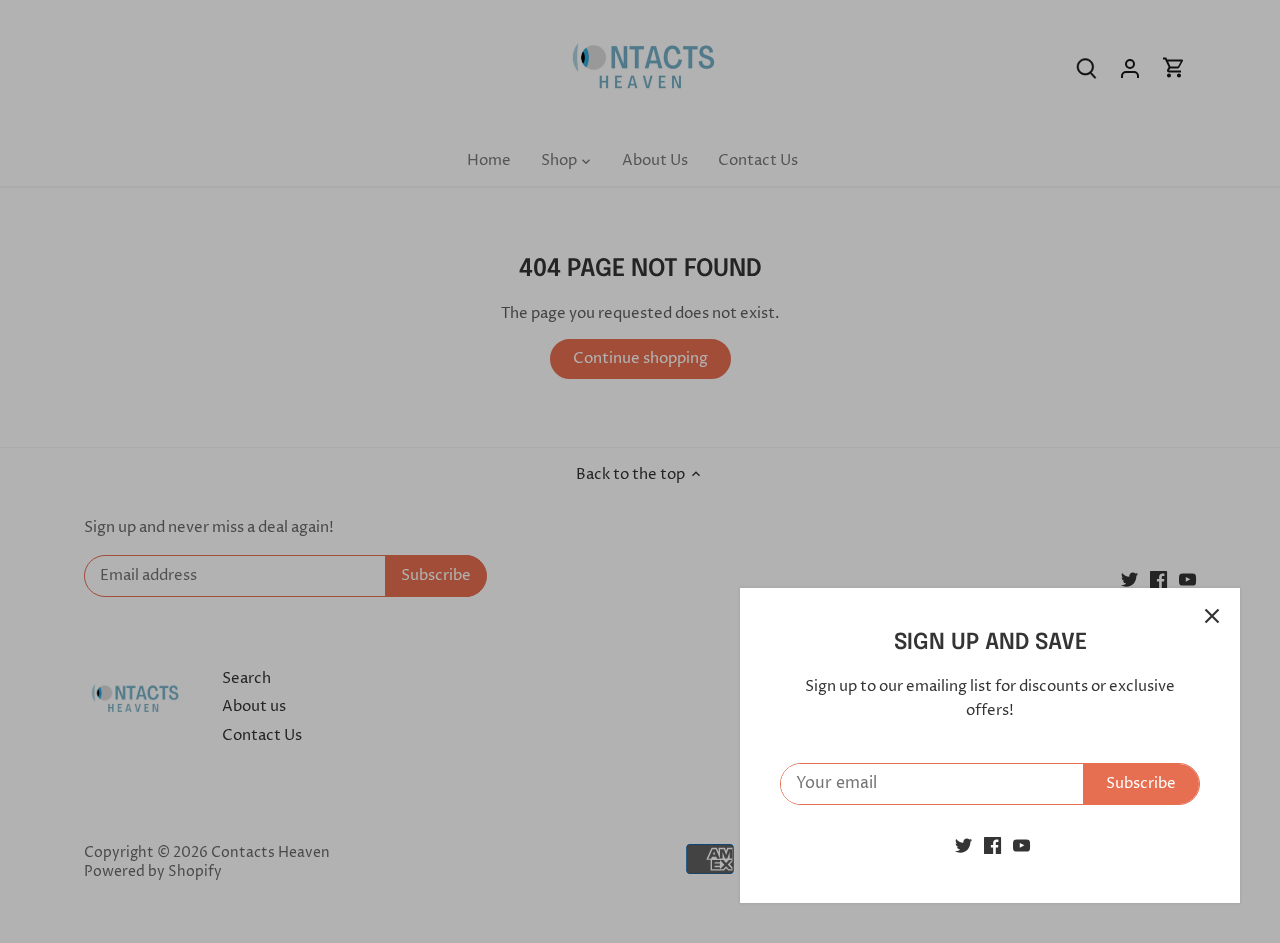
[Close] (1212, 616)
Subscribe (1141, 783)
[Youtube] (1021, 845)
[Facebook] (992, 845)
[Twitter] (963, 845)
